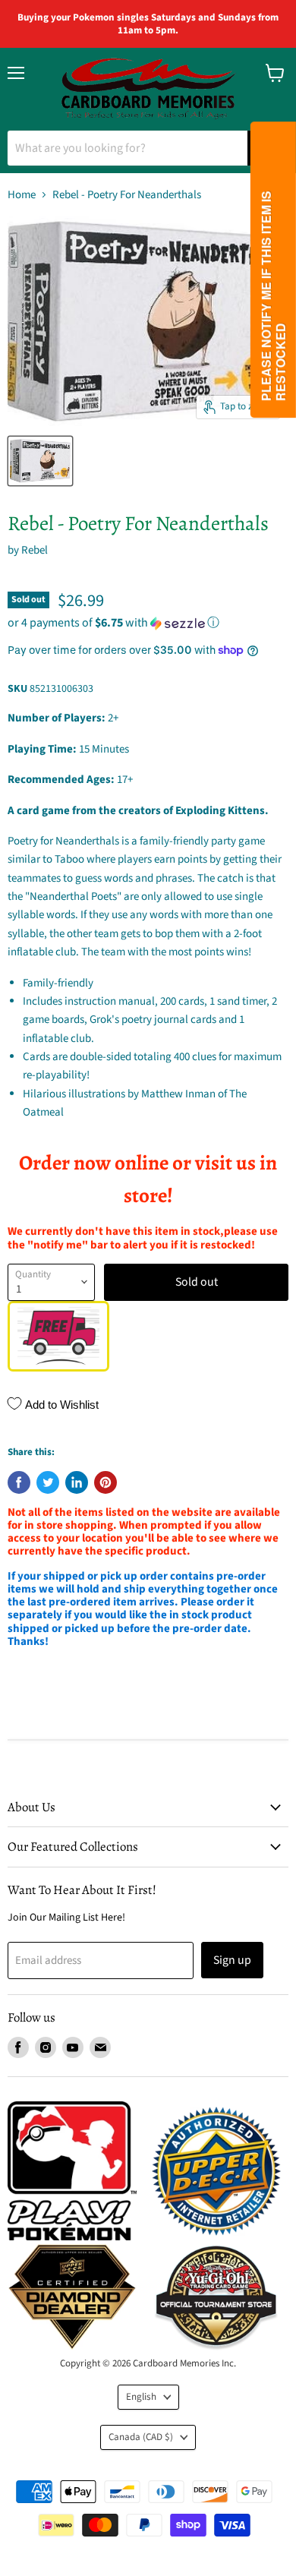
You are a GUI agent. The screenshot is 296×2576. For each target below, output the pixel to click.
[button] (148, 623)
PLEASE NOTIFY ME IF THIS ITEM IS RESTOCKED (273, 296)
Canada (141, 2437)
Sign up (232, 1960)
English (141, 2397)
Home (22, 195)
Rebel (35, 550)
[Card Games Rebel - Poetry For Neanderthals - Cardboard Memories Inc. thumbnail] (40, 461)
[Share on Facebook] (19, 1482)
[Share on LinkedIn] (77, 1482)
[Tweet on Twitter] (48, 1482)
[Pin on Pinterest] (105, 1482)
